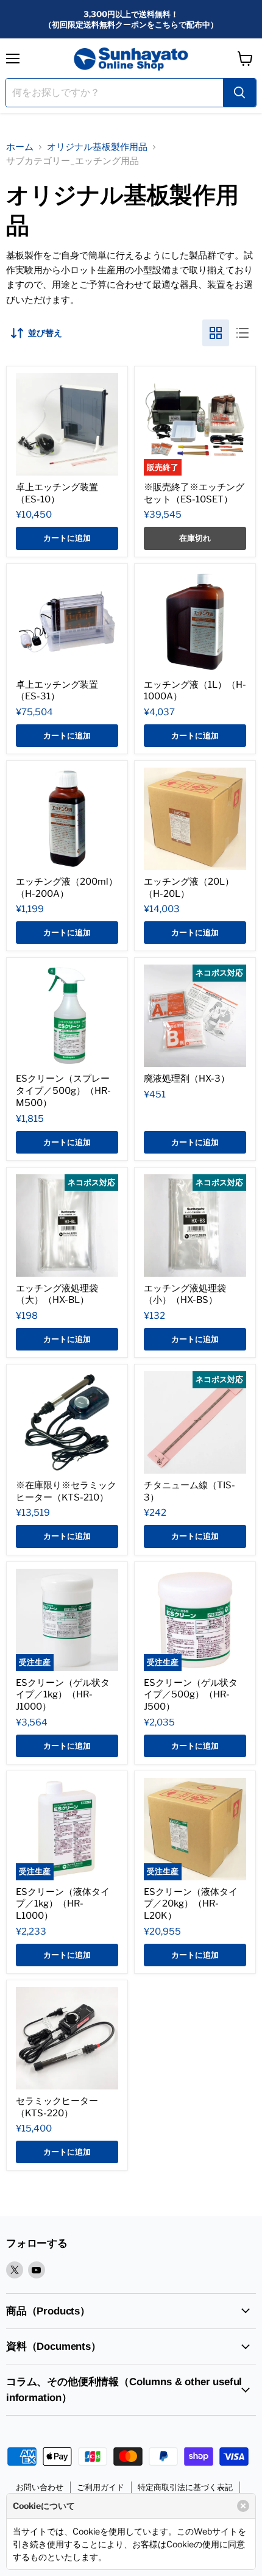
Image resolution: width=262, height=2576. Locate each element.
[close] (243, 2506)
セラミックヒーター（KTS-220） (57, 2107)
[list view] (243, 333)
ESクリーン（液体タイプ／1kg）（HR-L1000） (63, 1904)
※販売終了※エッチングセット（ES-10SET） (194, 493)
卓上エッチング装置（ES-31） (57, 691)
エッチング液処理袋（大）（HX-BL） (57, 1294)
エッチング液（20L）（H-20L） (189, 888)
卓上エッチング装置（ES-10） (57, 493)
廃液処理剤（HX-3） (187, 1079)
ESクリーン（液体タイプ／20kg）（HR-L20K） (191, 1904)
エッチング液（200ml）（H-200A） (67, 888)
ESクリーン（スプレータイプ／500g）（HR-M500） (63, 1090)
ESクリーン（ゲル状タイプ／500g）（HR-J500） (191, 1695)
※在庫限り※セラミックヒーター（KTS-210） (66, 1491)
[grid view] (216, 333)
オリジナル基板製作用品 (97, 147)
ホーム (20, 147)
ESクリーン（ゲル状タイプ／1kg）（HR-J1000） (63, 1695)
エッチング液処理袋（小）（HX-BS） (185, 1294)
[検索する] (239, 93)
